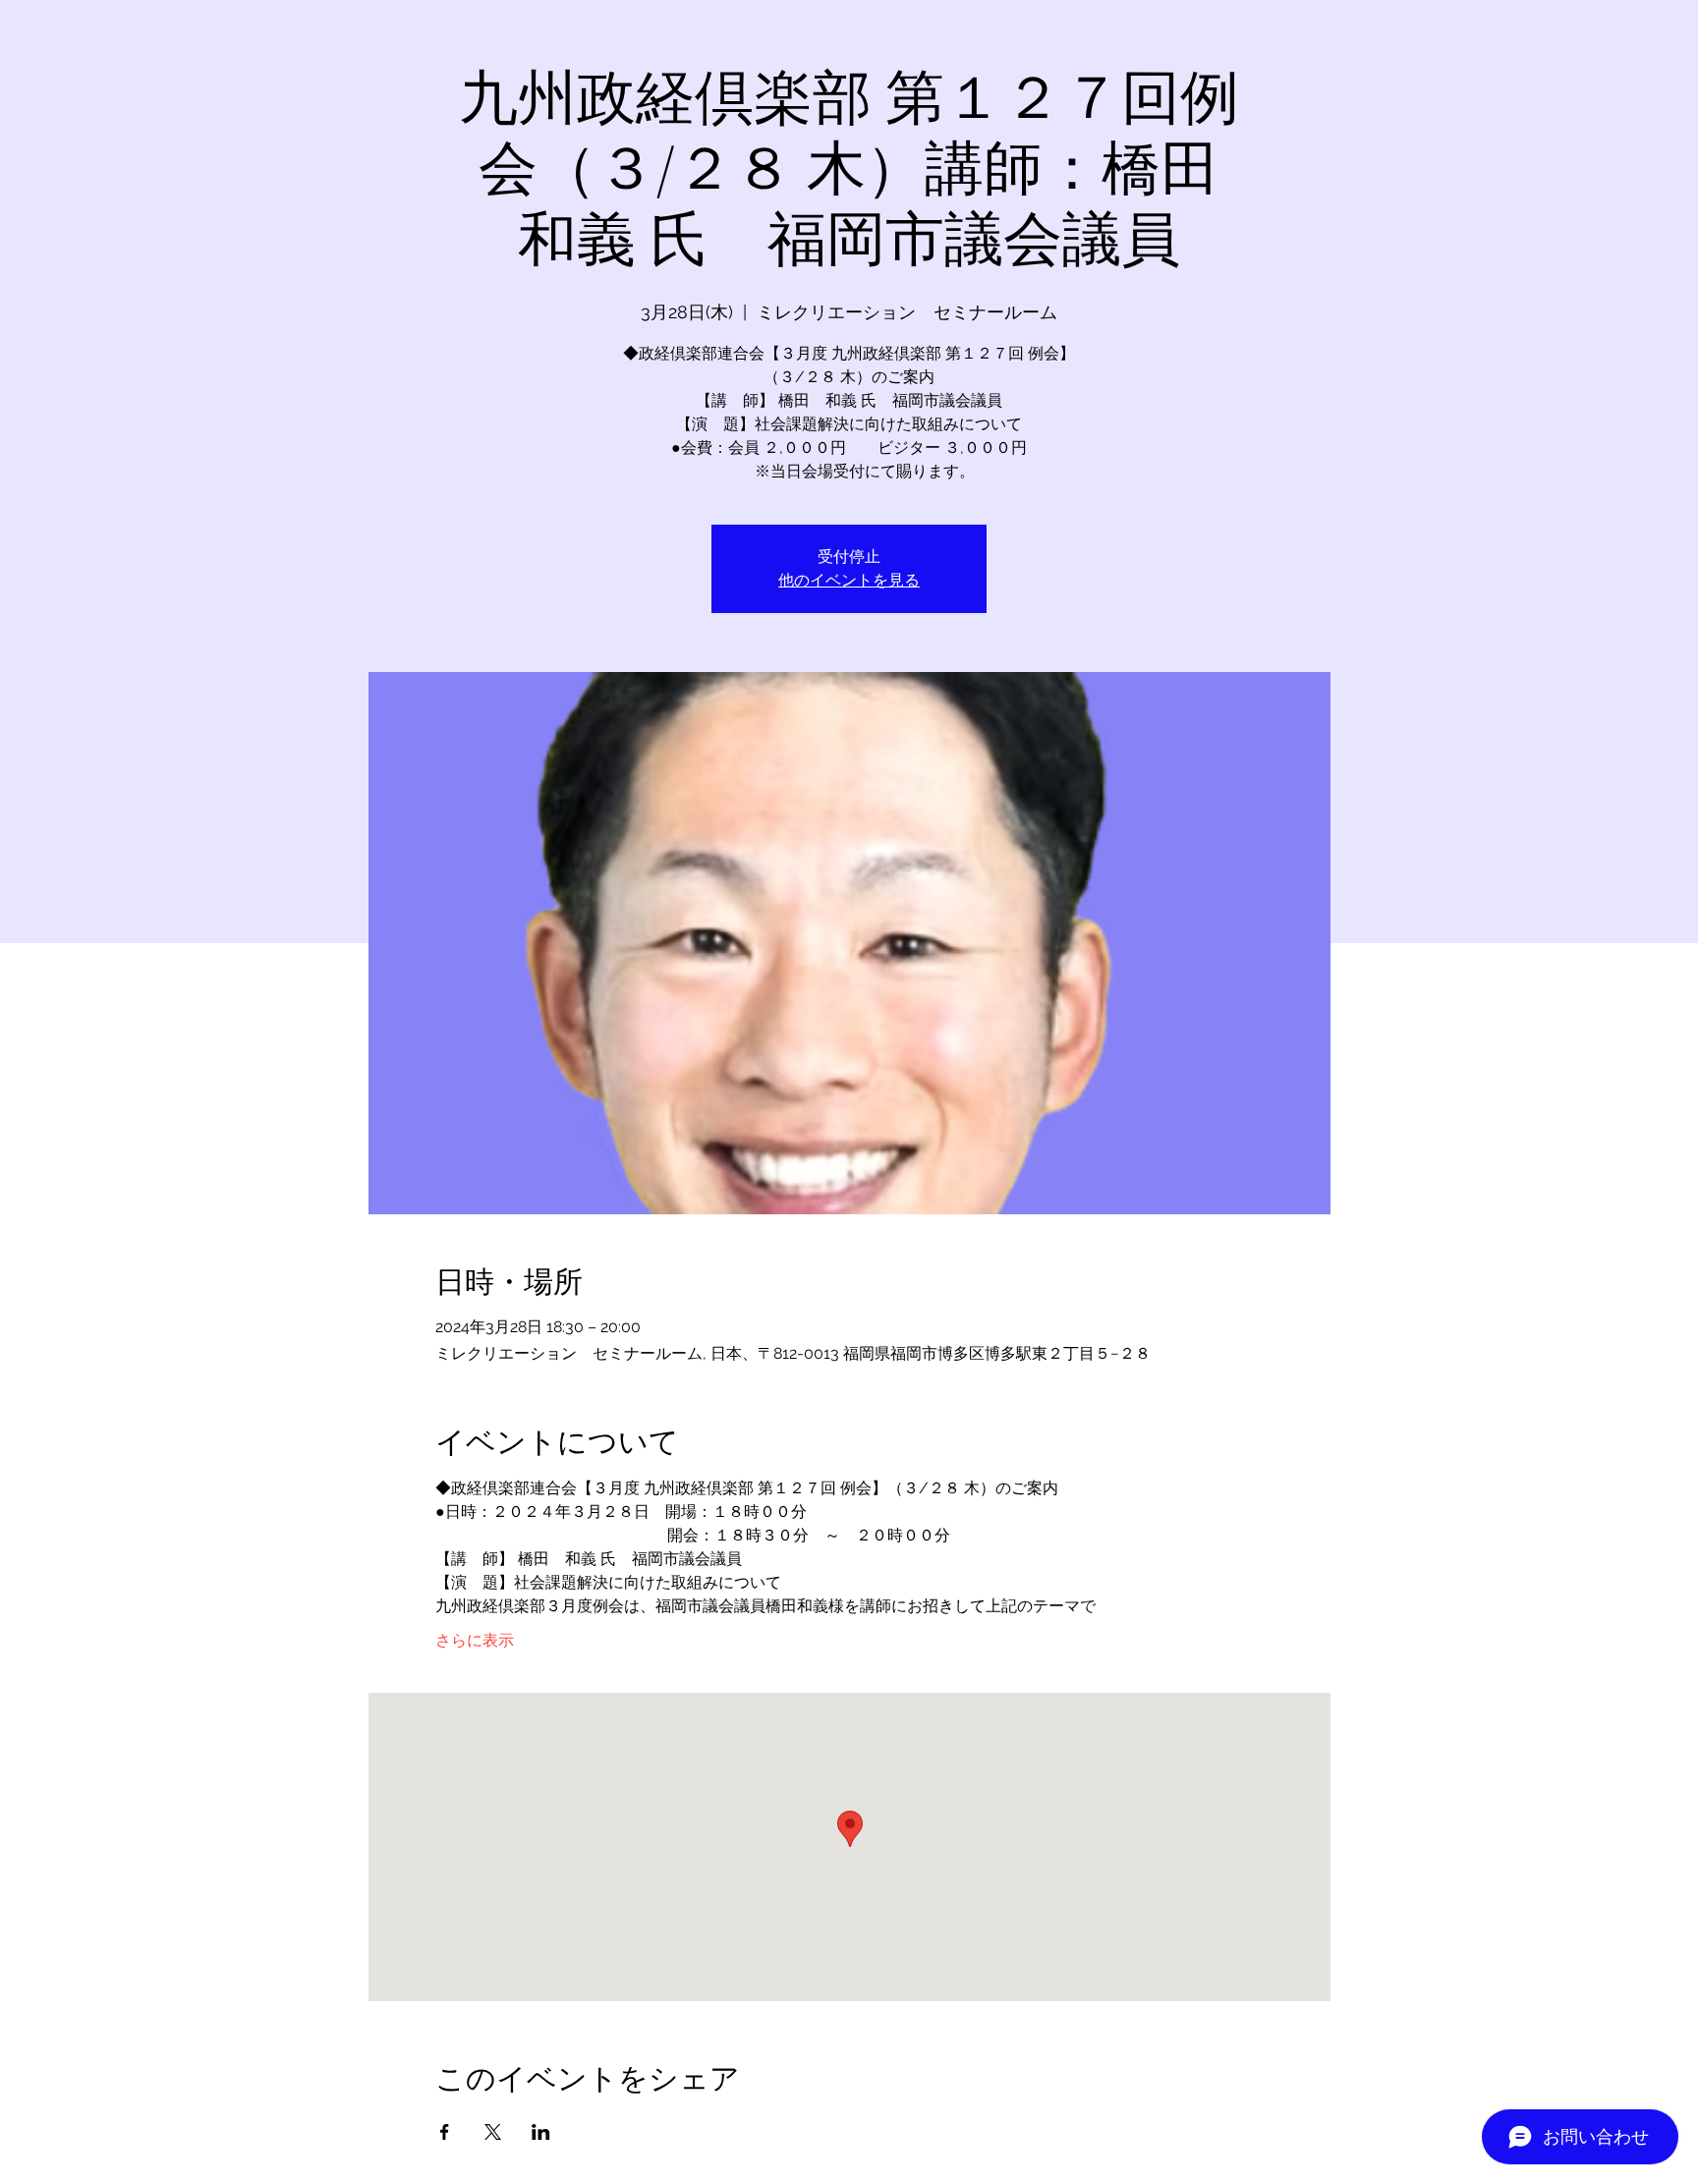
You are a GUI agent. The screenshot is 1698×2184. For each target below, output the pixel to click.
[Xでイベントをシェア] (493, 2132)
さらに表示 (475, 1640)
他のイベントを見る (849, 580)
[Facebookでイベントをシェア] (445, 2132)
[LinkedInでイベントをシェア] (541, 2132)
